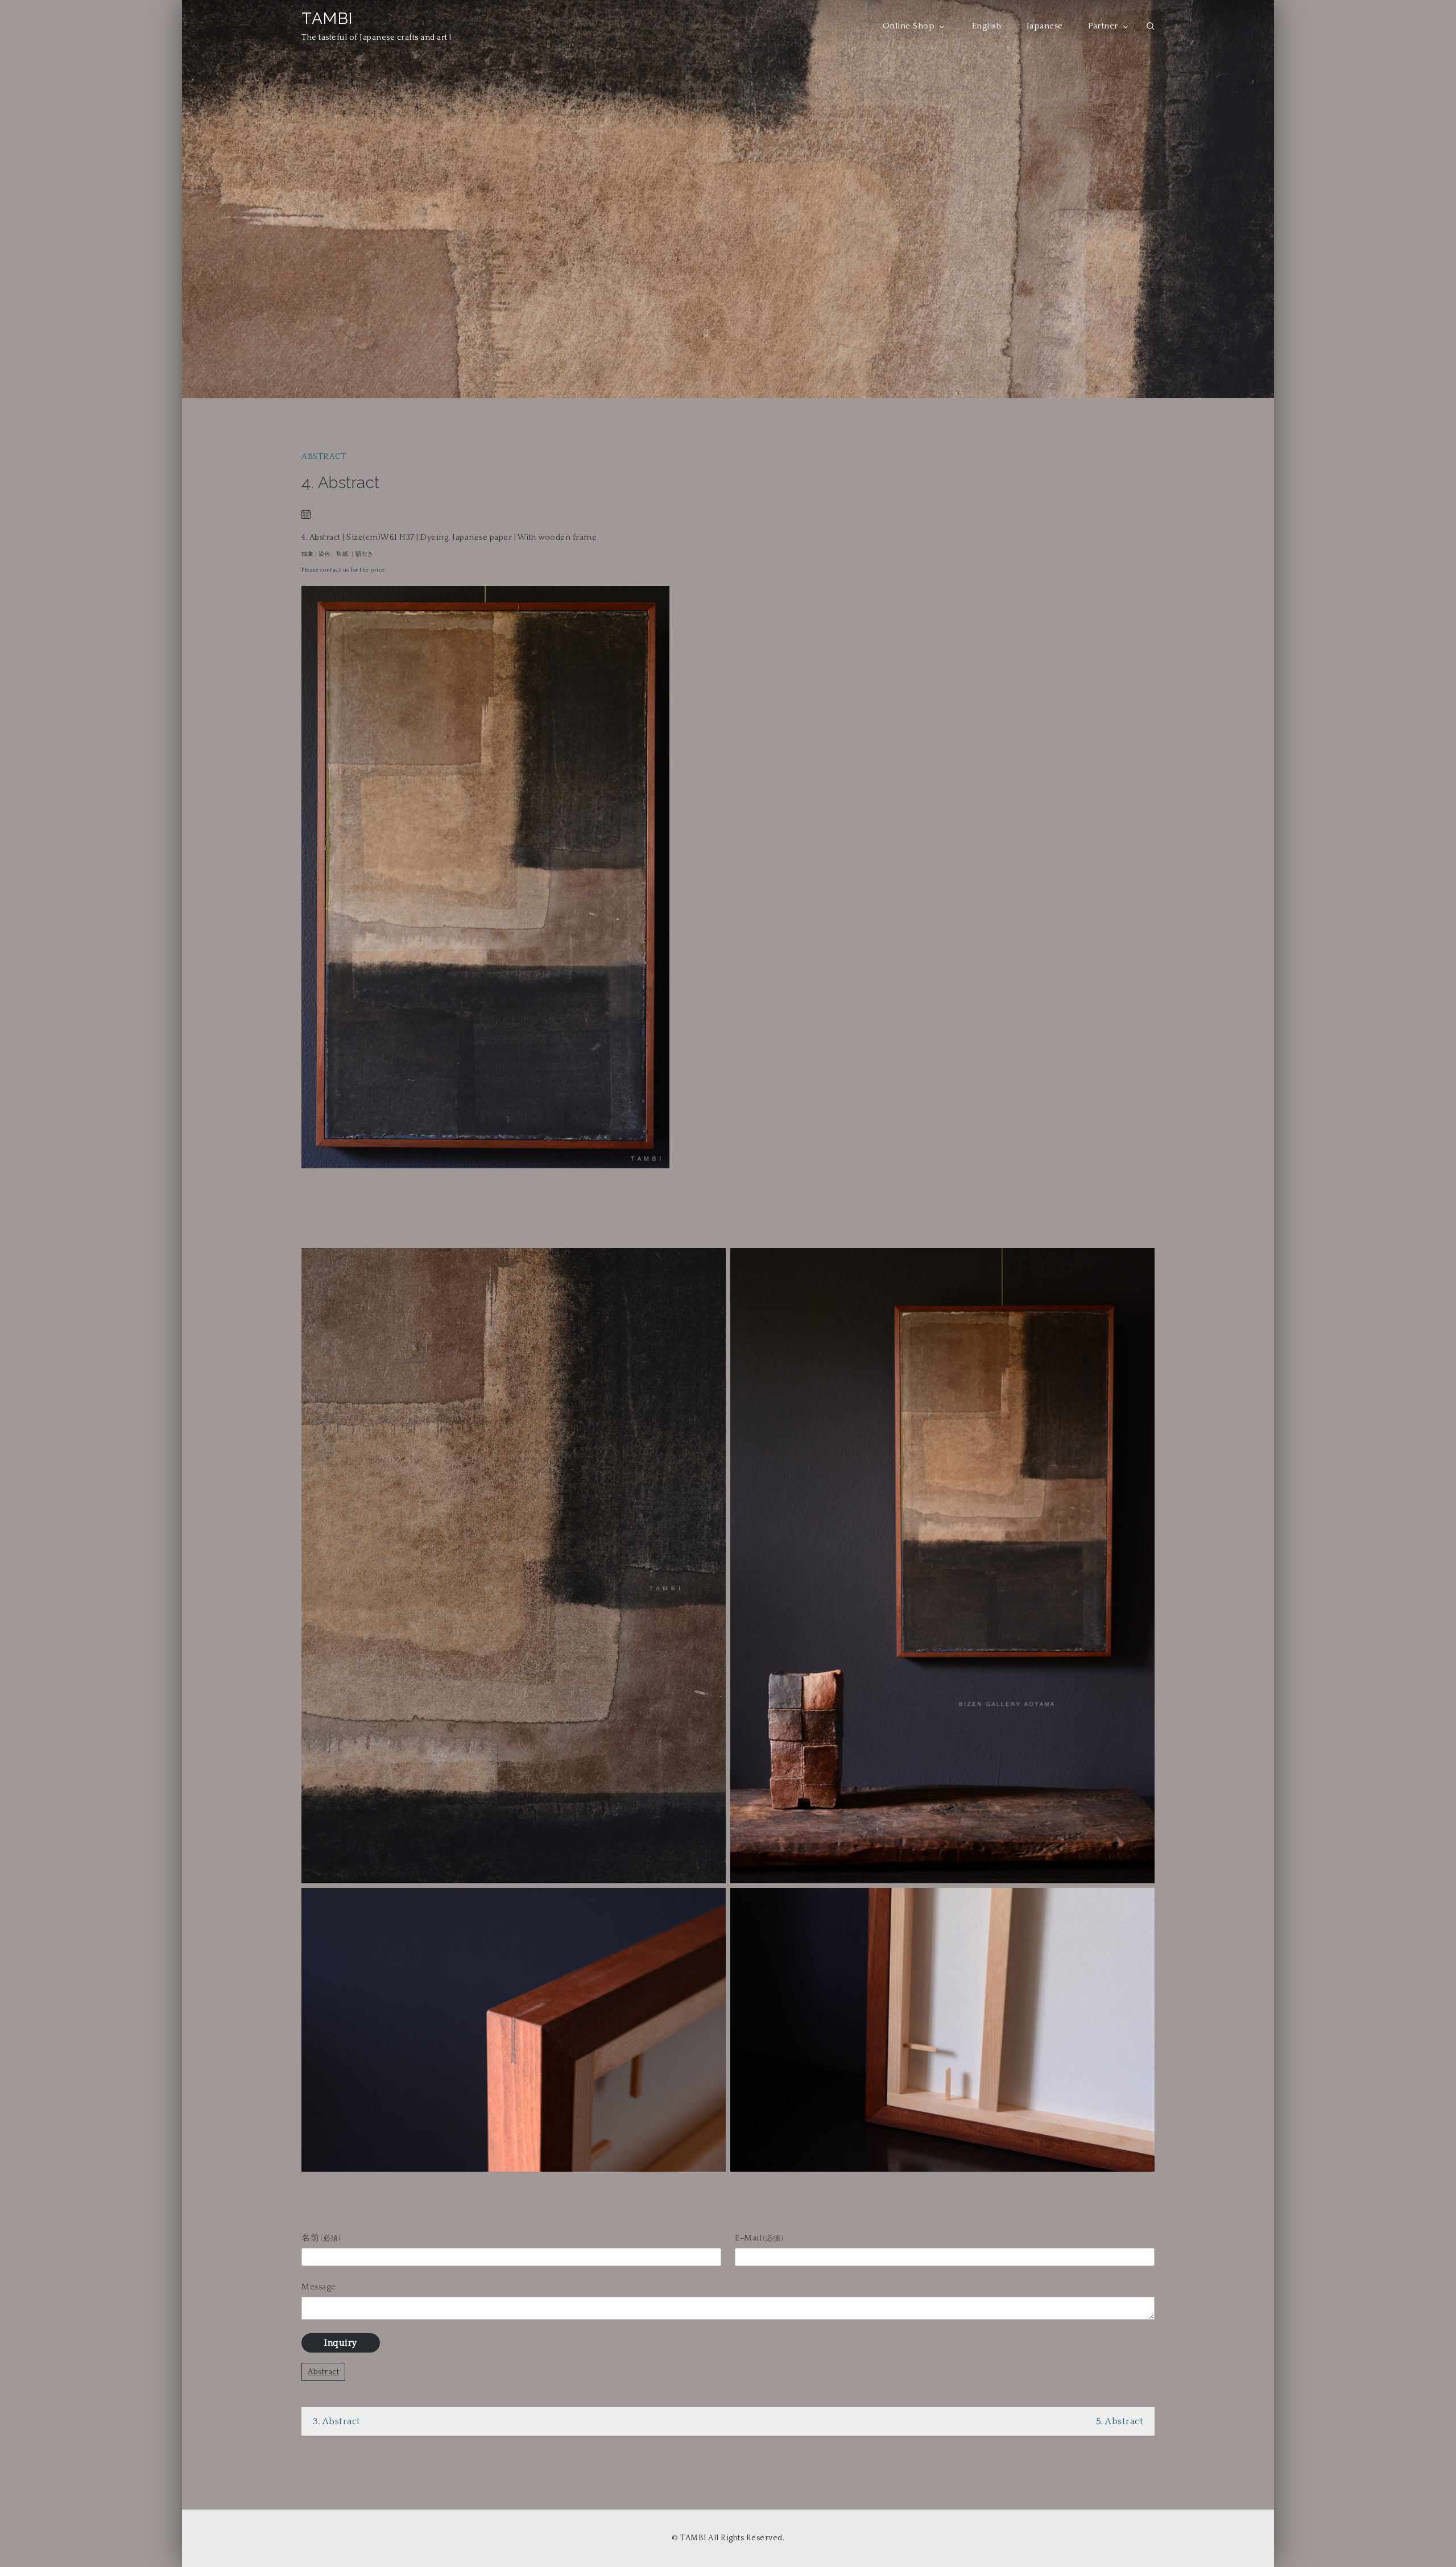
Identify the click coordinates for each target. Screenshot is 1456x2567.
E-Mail (759, 2238)
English (987, 26)
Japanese (1045, 26)
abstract (324, 456)
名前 (321, 2238)
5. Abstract (1120, 2421)
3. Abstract (337, 2421)
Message (319, 2287)
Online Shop (909, 26)
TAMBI (327, 18)
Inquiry (341, 2343)
